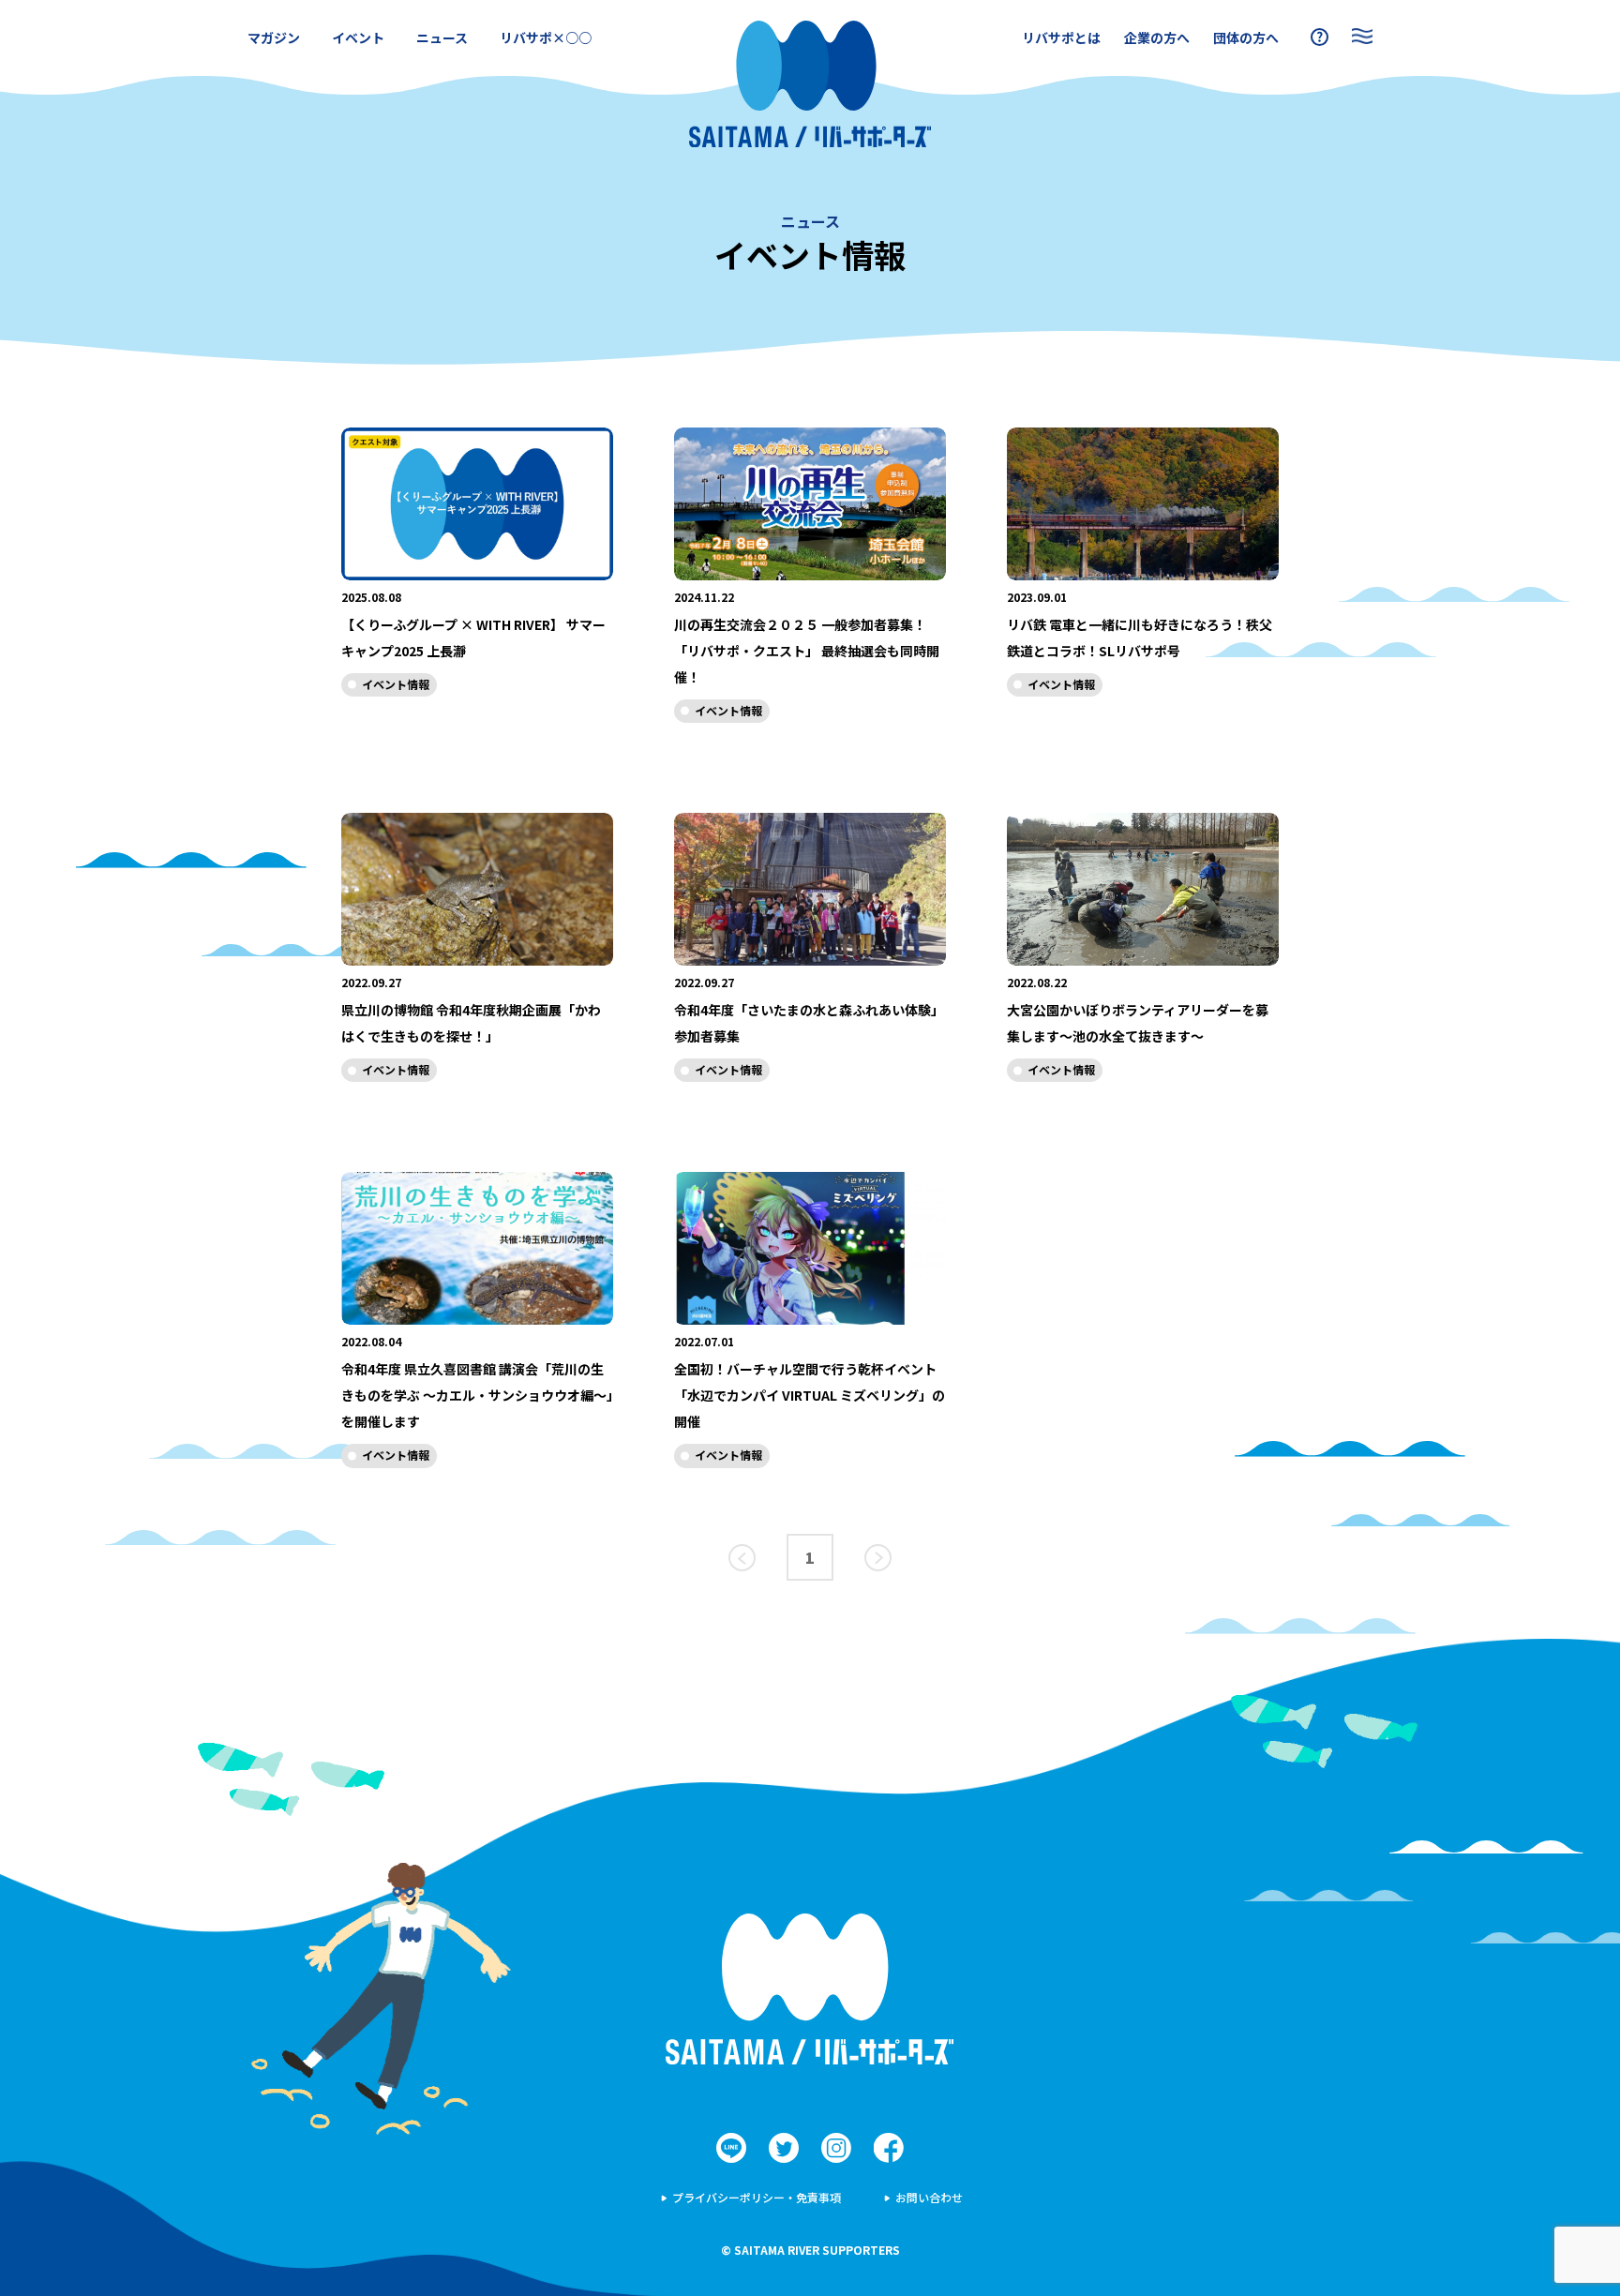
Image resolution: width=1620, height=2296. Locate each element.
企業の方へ (1157, 38)
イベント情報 (396, 684)
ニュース (442, 38)
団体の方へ (1246, 38)
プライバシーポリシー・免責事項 (757, 2197)
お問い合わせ (929, 2197)
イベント (358, 38)
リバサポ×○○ (546, 38)
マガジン (274, 38)
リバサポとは (1061, 38)
